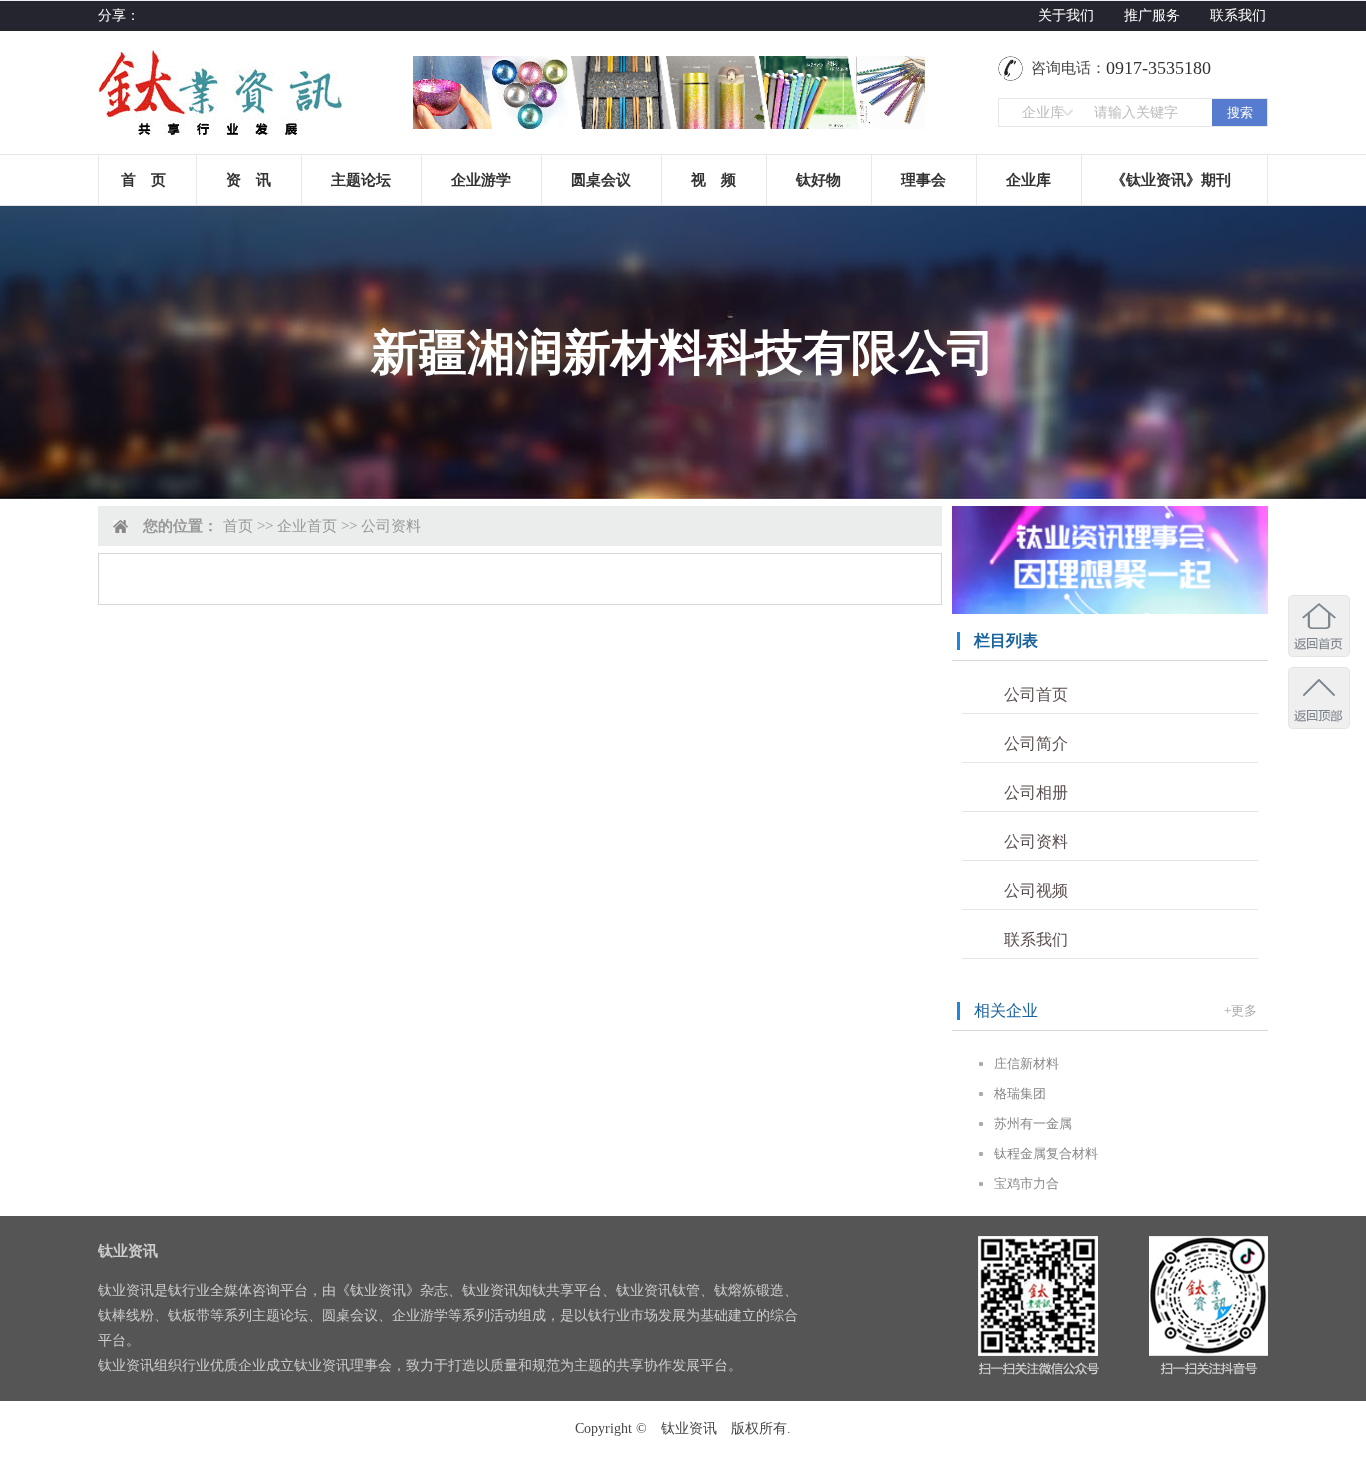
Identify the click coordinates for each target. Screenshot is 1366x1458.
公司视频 (1036, 890)
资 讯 (248, 180)
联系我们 (1238, 15)
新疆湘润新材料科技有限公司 (683, 352)
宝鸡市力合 (1026, 1183)
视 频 (713, 180)
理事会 (923, 180)
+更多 (1240, 1010)
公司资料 (1036, 841)
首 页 (143, 180)
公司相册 (1036, 792)
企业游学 (481, 180)
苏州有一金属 (1033, 1123)
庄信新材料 (1026, 1063)
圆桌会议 (601, 180)
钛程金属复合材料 (1046, 1153)
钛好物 (818, 180)
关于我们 (1066, 15)
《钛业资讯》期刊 (1171, 180)
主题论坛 (361, 180)
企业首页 (307, 526)
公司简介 (1036, 743)
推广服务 (1152, 15)
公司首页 (1036, 694)
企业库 (1028, 180)
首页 (238, 526)
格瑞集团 (1020, 1093)
